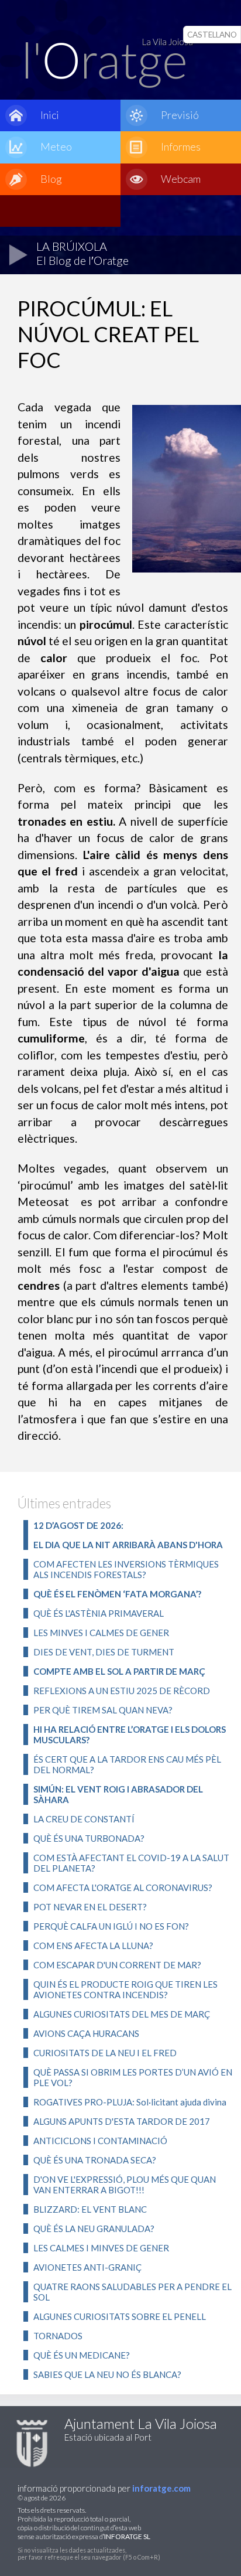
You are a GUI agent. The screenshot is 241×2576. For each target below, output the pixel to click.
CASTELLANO (212, 35)
